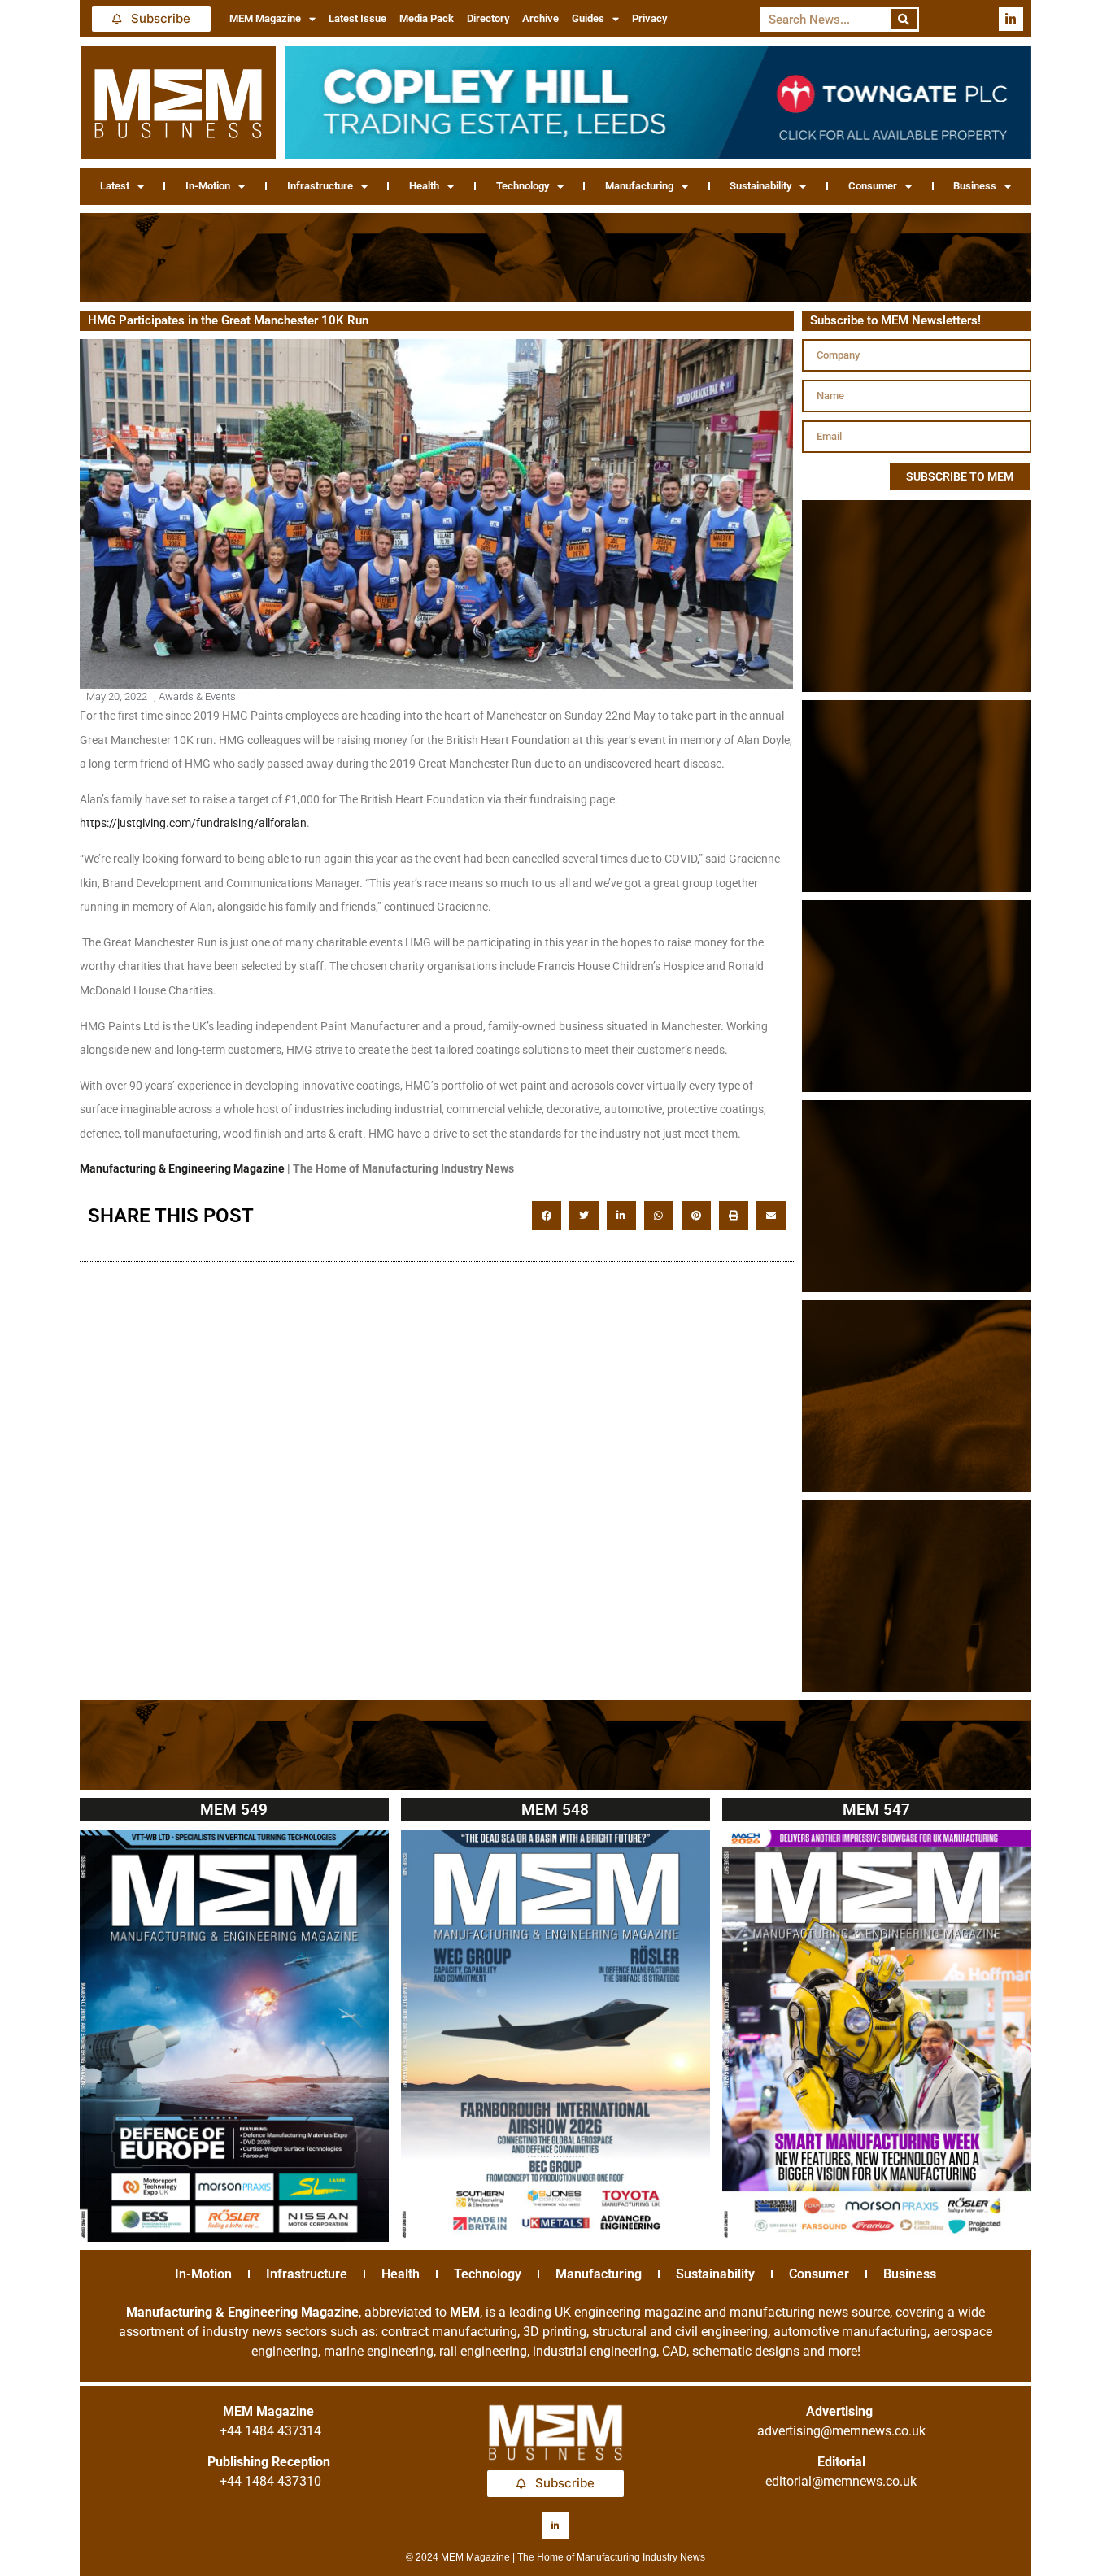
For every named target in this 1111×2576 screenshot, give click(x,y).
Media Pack (427, 18)
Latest (115, 186)
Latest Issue (357, 18)
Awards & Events (197, 696)
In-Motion (208, 186)
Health (424, 186)
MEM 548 (555, 1810)
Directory (488, 18)
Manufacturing (639, 186)
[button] (547, 1216)
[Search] (904, 19)
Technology (523, 186)
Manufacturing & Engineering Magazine (182, 1168)
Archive (540, 18)
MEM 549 (234, 1810)
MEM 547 (876, 1810)
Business (975, 186)
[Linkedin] (1011, 19)
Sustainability (760, 186)
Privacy (649, 18)
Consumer (873, 186)
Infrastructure (320, 186)
